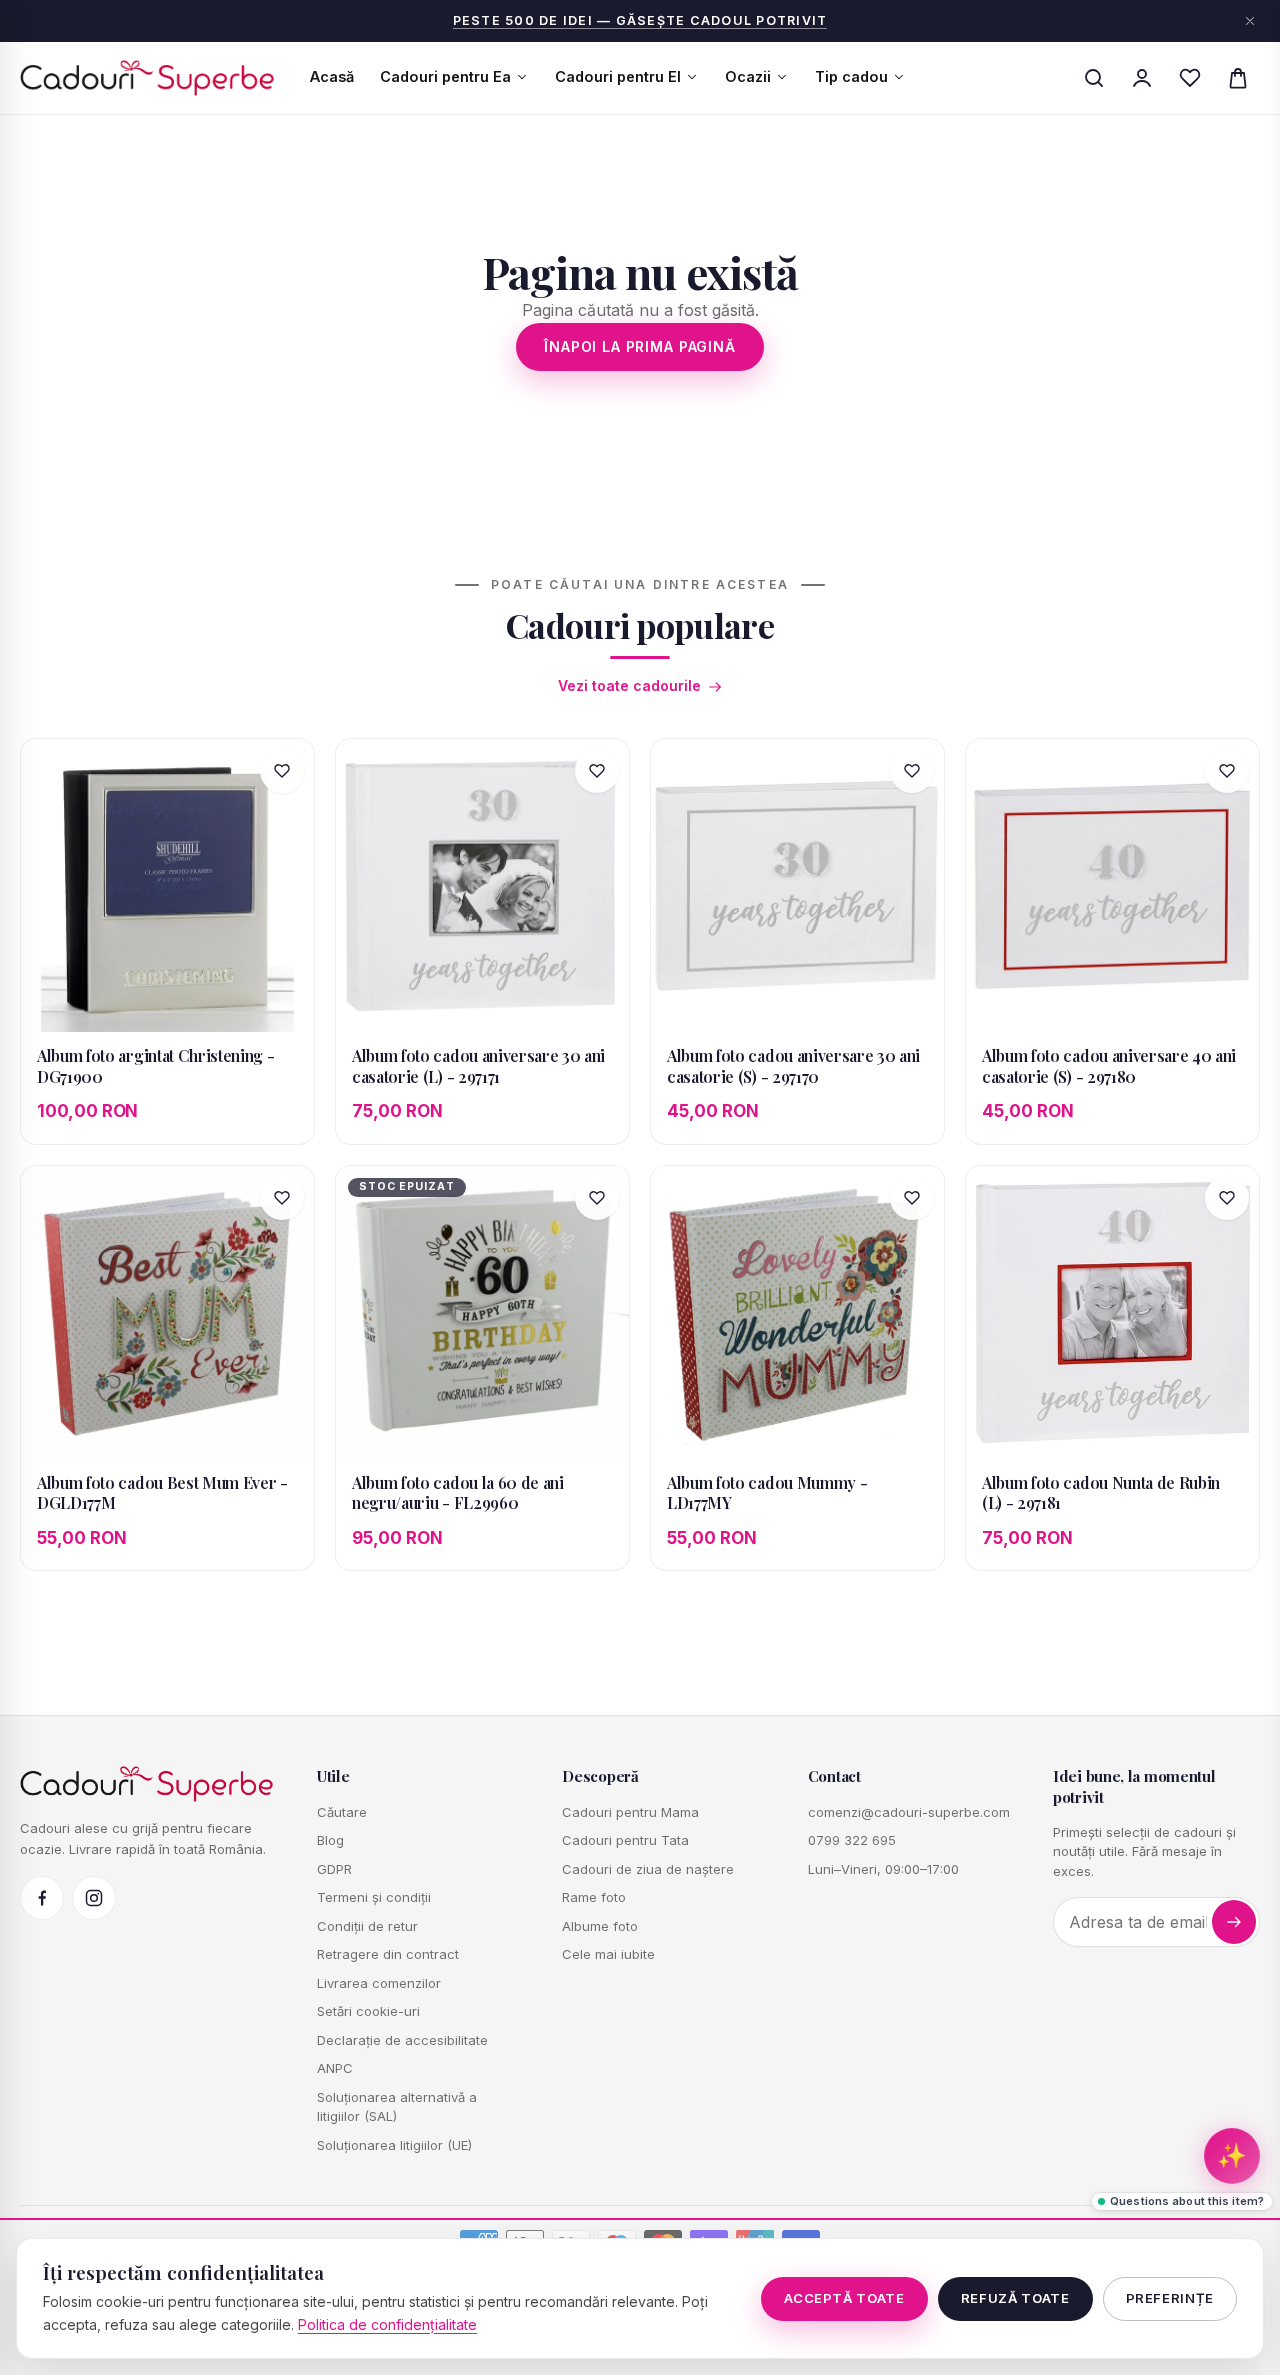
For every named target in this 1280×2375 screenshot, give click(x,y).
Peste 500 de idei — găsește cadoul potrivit (640, 20)
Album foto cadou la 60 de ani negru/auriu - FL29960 (458, 1493)
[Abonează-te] (1234, 1922)
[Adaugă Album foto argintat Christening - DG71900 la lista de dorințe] (282, 771)
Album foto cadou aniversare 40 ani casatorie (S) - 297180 (1109, 1066)
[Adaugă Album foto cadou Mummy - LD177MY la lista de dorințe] (912, 1198)
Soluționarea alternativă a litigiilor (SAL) (397, 2107)
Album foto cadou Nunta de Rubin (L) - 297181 (1101, 1493)
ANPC (335, 2068)
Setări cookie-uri (368, 2011)
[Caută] (1094, 78)
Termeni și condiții (374, 1897)
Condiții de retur (367, 1926)
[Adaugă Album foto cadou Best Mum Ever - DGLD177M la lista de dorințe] (282, 1198)
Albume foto (600, 1926)
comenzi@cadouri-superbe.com (909, 1812)
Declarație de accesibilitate (402, 2040)
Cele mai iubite (608, 1954)
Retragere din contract (388, 1954)
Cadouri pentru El (618, 76)
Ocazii (748, 76)
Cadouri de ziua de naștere (648, 1869)
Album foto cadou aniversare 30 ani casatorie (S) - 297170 (793, 1066)
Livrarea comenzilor (379, 1983)
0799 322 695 (852, 1840)
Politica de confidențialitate (387, 2324)
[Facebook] (42, 1898)
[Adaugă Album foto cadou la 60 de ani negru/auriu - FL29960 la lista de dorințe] (597, 1198)
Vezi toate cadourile (629, 685)
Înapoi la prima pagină (639, 346)
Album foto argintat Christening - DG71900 (155, 1066)
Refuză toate (1015, 2298)
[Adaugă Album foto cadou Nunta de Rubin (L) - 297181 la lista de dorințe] (1227, 1198)
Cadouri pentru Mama (630, 1812)
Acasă (332, 76)
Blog (330, 1840)
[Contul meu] (1142, 78)
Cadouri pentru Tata (625, 1840)
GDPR (334, 1869)
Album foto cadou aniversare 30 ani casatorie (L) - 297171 (478, 1066)
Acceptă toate (844, 2298)
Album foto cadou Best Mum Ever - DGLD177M (162, 1493)
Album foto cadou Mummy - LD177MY (767, 1493)
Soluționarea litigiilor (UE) (394, 2145)
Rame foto (594, 1897)
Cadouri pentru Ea (445, 76)
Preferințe (1170, 2298)
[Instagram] (94, 1898)
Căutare (342, 1812)
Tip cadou (851, 76)
